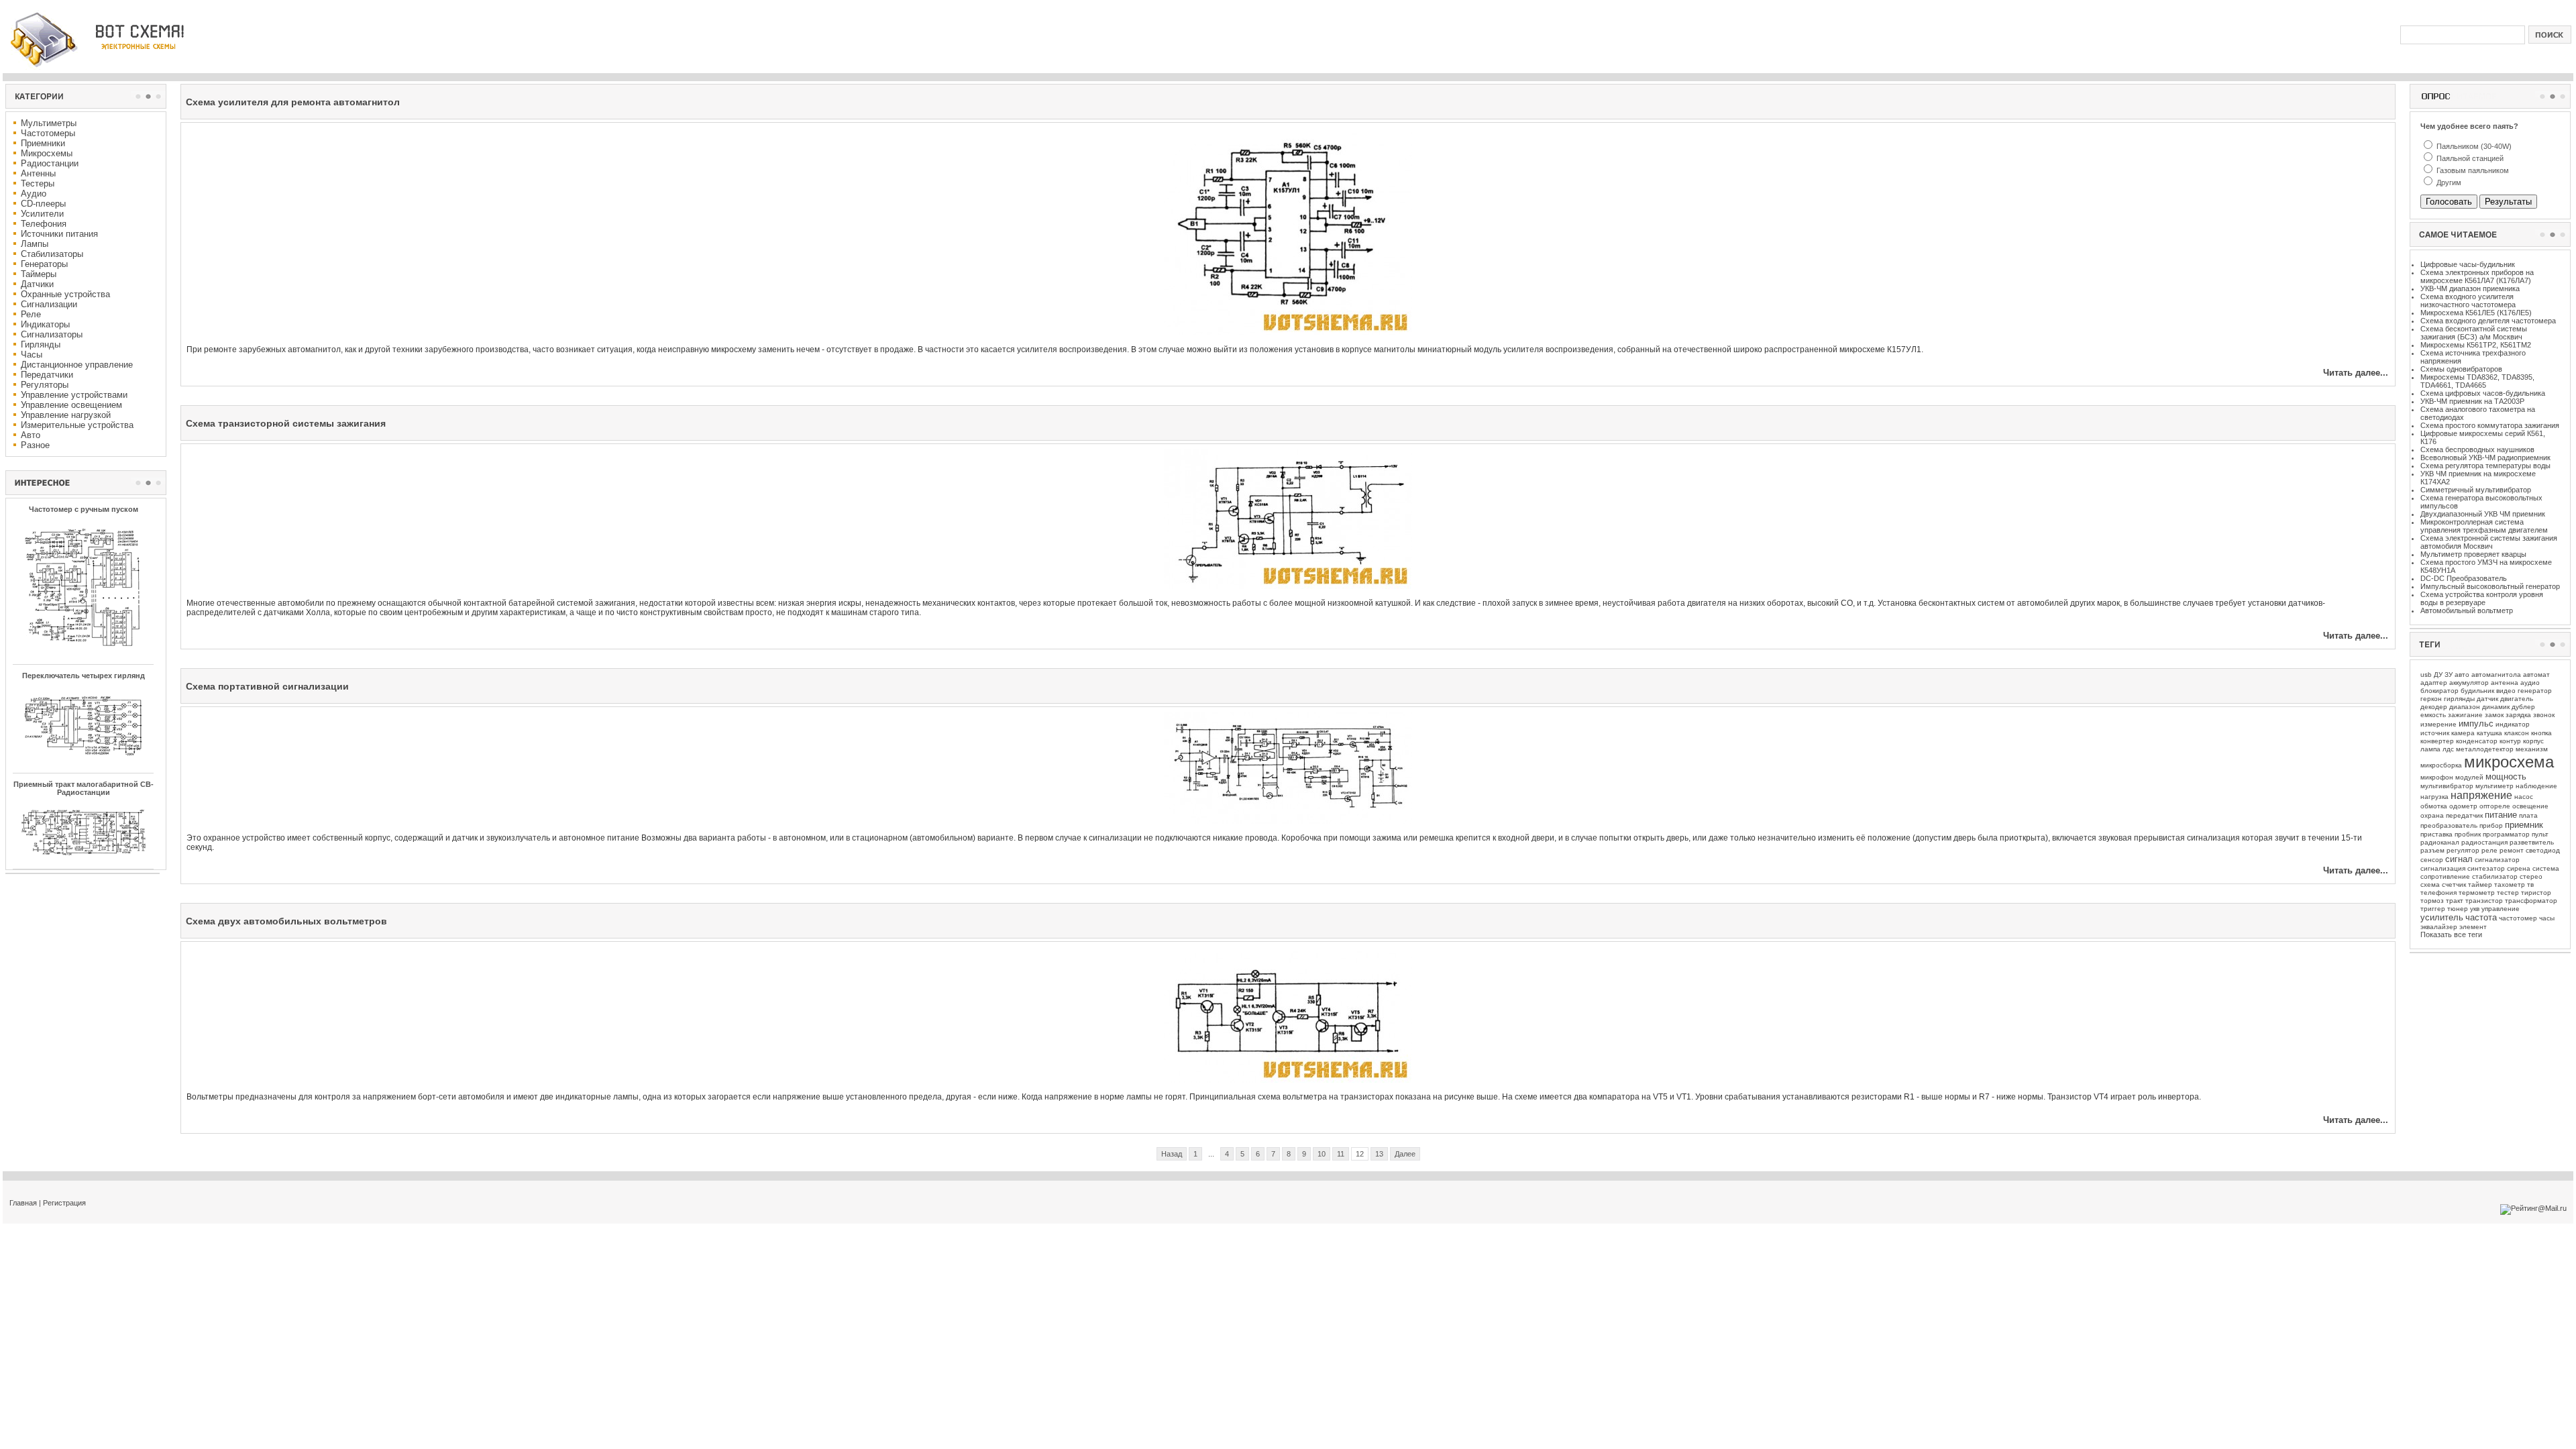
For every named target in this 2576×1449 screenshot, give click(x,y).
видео (2506, 691)
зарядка (2518, 715)
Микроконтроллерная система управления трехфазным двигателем (2484, 526)
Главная (23, 1203)
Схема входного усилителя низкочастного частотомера (2468, 301)
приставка (2436, 834)
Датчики (37, 284)
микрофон (2437, 777)
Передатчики (47, 375)
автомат (2536, 675)
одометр (2463, 806)
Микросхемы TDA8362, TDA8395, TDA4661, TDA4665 (2477, 381)
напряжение (2481, 795)
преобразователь (2449, 825)
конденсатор (2477, 741)
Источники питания (59, 234)
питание (2501, 815)
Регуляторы (45, 385)
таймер (2480, 884)
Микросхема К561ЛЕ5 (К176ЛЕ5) (2476, 313)
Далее (1405, 1154)
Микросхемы (47, 153)
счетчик (2454, 884)
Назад (1172, 1154)
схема (2430, 884)
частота (2481, 917)
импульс (2476, 723)
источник (2435, 733)
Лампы (35, 244)
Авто (31, 435)
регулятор (2463, 850)
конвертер (2437, 741)
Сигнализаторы (52, 334)
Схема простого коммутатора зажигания (2490, 425)
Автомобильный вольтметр (2467, 610)
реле (2489, 850)
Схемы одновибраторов (2461, 369)
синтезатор (2486, 868)
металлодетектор (2485, 749)
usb (2426, 675)
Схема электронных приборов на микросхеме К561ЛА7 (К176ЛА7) (2477, 276)
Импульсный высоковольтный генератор (2490, 586)
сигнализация (2443, 868)
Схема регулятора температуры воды (2485, 466)
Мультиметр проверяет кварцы (2473, 554)
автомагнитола (2496, 675)
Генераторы (44, 264)
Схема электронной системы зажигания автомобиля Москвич (2489, 542)
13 (1379, 1154)
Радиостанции (50, 163)
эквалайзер (2439, 927)
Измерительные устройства (77, 425)
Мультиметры (49, 123)
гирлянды (2459, 699)
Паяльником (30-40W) (2473, 146)
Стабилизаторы (52, 254)
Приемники (43, 143)
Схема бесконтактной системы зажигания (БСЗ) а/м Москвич (2474, 333)
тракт (2455, 901)
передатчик (2464, 815)
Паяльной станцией (2469, 158)
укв (2475, 909)
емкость (2433, 715)
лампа (2430, 749)
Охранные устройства (65, 294)
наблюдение (2536, 786)
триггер (2433, 909)
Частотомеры (48, 133)
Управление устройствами (74, 395)
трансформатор (2531, 901)
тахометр (2510, 884)
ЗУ (2449, 675)
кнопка (2541, 733)
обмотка (2434, 806)
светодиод (2543, 850)
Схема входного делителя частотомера (2488, 321)
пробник (2468, 834)
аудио (2530, 683)
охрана (2432, 815)
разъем (2432, 850)
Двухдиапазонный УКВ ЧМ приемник (2483, 514)
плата (2528, 815)
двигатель (2517, 699)
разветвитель (2532, 842)
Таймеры (39, 274)
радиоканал (2440, 842)
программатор (2506, 834)
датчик (2487, 699)
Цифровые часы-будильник (2468, 264)
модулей (2469, 777)
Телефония (44, 224)
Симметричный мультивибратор (2476, 490)
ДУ (2438, 675)
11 (1341, 1154)
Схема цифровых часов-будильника (2483, 393)
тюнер (2458, 909)
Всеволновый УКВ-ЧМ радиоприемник (2485, 458)
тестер (2508, 893)
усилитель (2442, 917)
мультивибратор (2447, 786)
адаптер (2434, 683)
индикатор (2513, 724)
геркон (2431, 699)
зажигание (2465, 715)
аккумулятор (2469, 683)
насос (2524, 797)
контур (2510, 741)
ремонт (2512, 850)
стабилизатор (2495, 876)
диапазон (2465, 707)
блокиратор (2439, 691)
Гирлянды (41, 344)
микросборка (2441, 765)
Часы (32, 355)
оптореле (2495, 806)
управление (2501, 909)
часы (2547, 918)
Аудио (34, 194)
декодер (2434, 707)
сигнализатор (2497, 860)
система (2546, 868)
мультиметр (2494, 786)
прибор (2491, 825)
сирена (2519, 868)
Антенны (38, 173)
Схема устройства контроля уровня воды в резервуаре (2482, 598)
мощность (2506, 776)
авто (2462, 675)
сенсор (2432, 860)
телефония (2438, 893)
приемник (2524, 825)
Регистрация (64, 1203)
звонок (2544, 715)
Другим (2448, 182)
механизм (2532, 749)
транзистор (2484, 901)
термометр (2477, 893)
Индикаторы (45, 324)
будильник (2477, 691)
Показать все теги (2451, 934)
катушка (2489, 733)
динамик (2496, 707)
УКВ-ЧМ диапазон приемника (2470, 288)
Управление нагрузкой (66, 415)
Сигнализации (49, 304)
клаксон (2517, 733)
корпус (2533, 741)
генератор (2535, 691)
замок (2494, 715)
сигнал (2459, 859)
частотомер (2518, 918)
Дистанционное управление (77, 365)
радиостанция (2484, 842)
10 (1322, 1154)
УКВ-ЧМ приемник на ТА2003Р (2472, 401)
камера (2463, 733)
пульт (2540, 834)
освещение (2530, 806)
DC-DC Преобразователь (2464, 578)
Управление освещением (71, 405)
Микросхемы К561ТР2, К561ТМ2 (2476, 345)
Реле (31, 314)
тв (2530, 884)
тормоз (2432, 901)
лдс (2448, 749)
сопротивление (2445, 876)
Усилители (42, 214)
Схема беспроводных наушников (2477, 449)
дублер (2523, 707)
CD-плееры (43, 204)
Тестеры (38, 183)
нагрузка (2434, 797)
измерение (2438, 724)
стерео (2531, 876)
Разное (35, 445)
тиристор (2536, 893)
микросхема (2509, 762)
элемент (2473, 927)
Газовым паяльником (2472, 170)
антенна (2505, 683)
